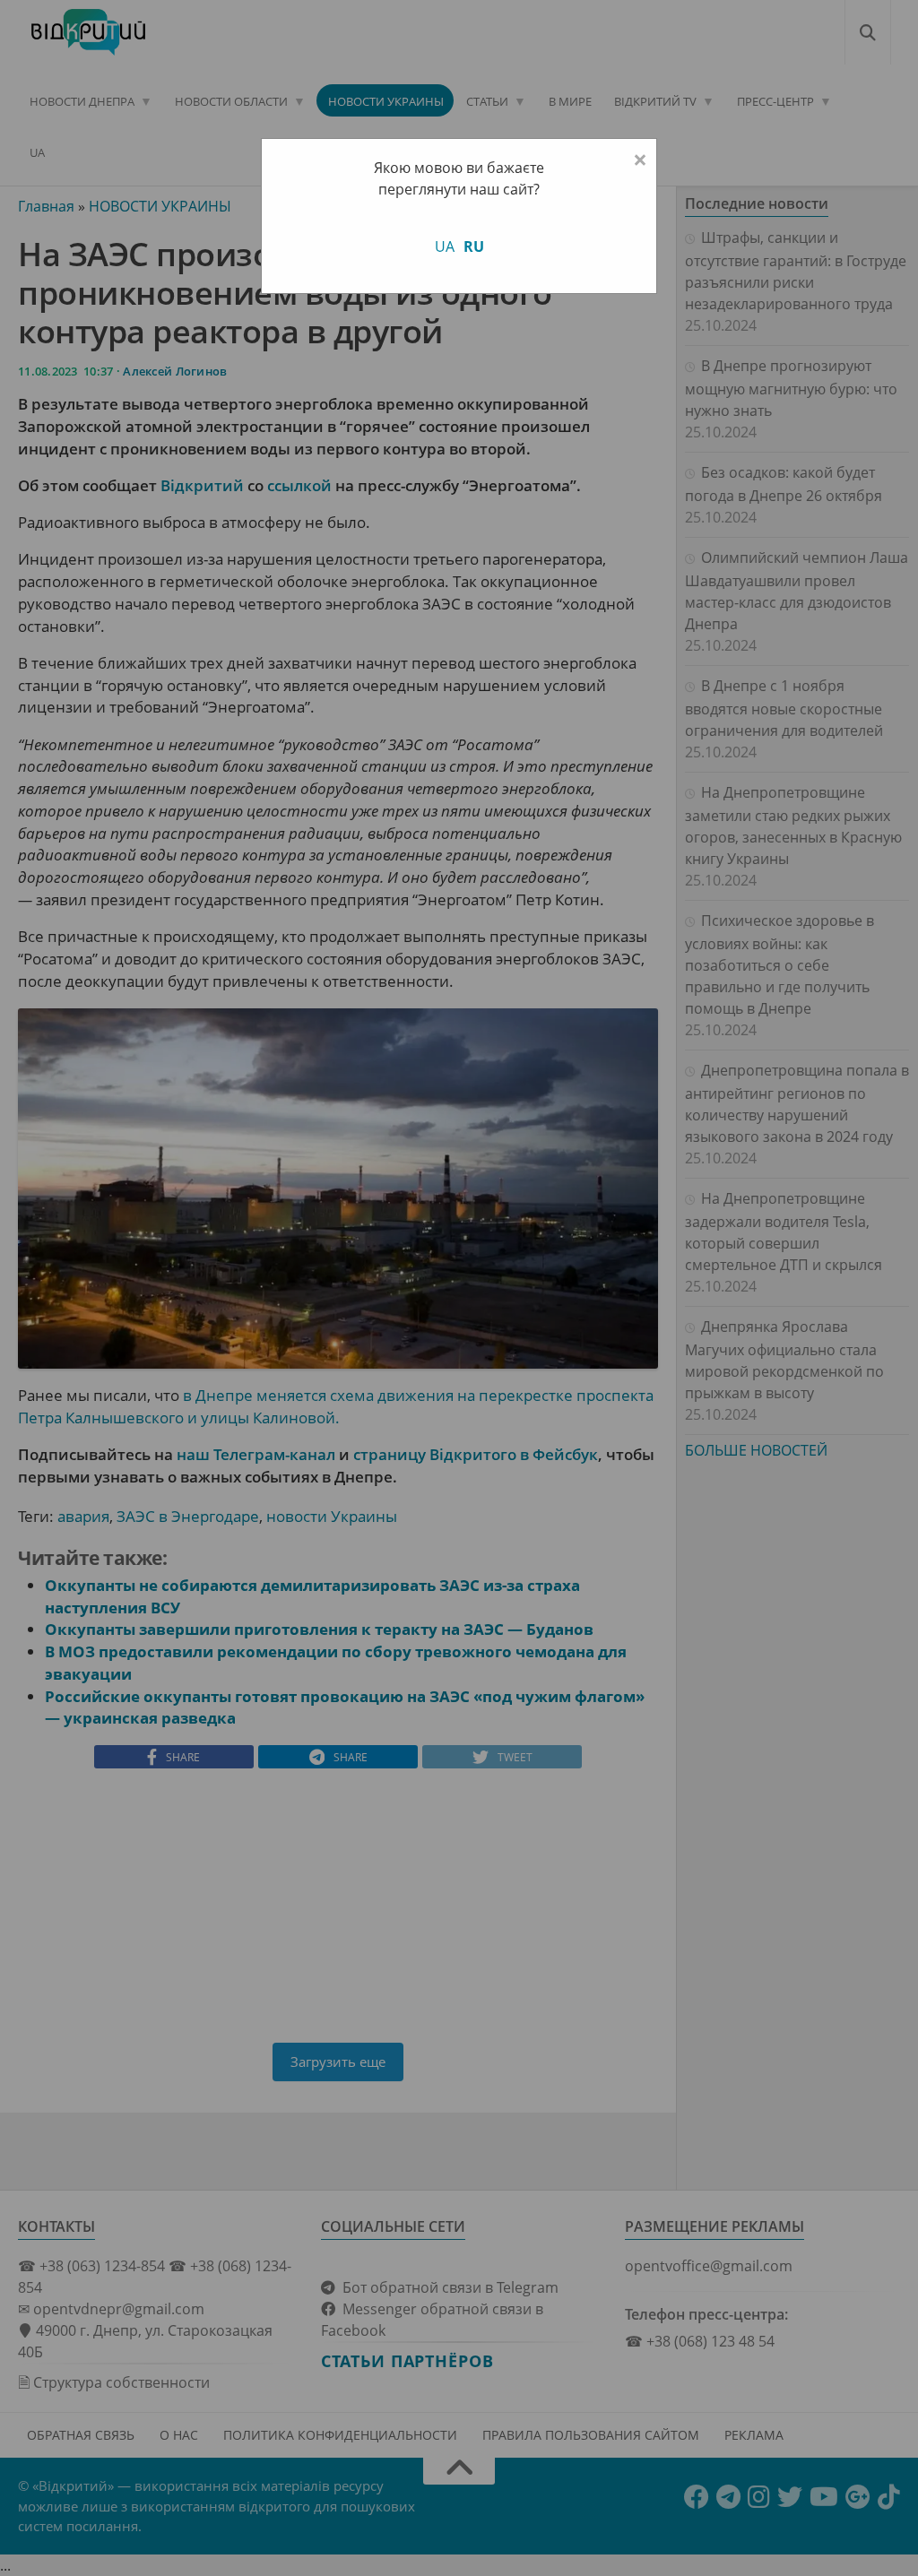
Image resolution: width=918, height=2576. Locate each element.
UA (445, 246)
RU (474, 246)
